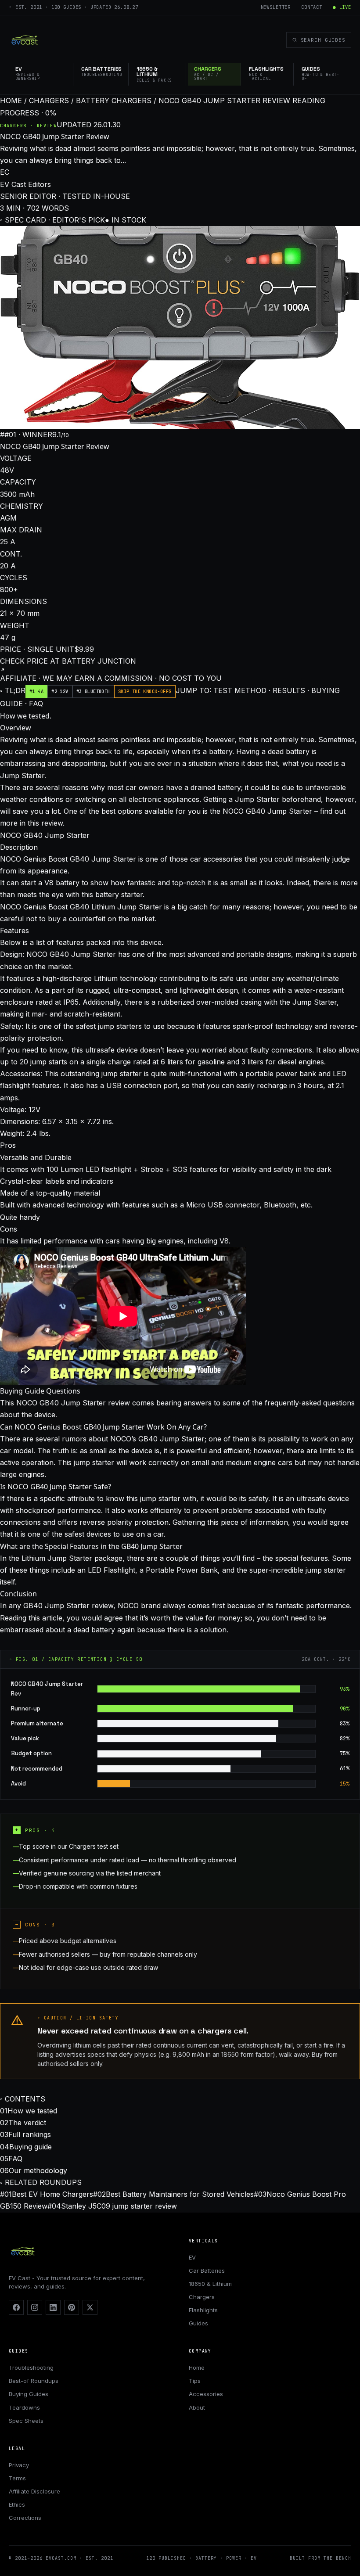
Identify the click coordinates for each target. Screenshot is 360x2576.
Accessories (206, 2394)
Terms (17, 2478)
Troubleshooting (31, 2368)
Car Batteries (207, 2271)
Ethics (17, 2504)
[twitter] (90, 2307)
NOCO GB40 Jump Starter (45, 835)
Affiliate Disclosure (34, 2491)
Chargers (202, 2297)
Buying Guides (29, 2394)
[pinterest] (72, 2307)
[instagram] (35, 2307)
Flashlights (203, 2310)
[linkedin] (53, 2307)
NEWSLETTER (276, 7)
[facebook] (16, 2307)
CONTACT (312, 7)
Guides (198, 2323)
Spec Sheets (26, 2421)
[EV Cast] (25, 40)
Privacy (19, 2465)
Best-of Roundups (34, 2381)
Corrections (25, 2518)
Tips (195, 2381)
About (197, 2407)
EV (192, 2257)
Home (197, 2368)
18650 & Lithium (210, 2284)
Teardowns (24, 2407)
